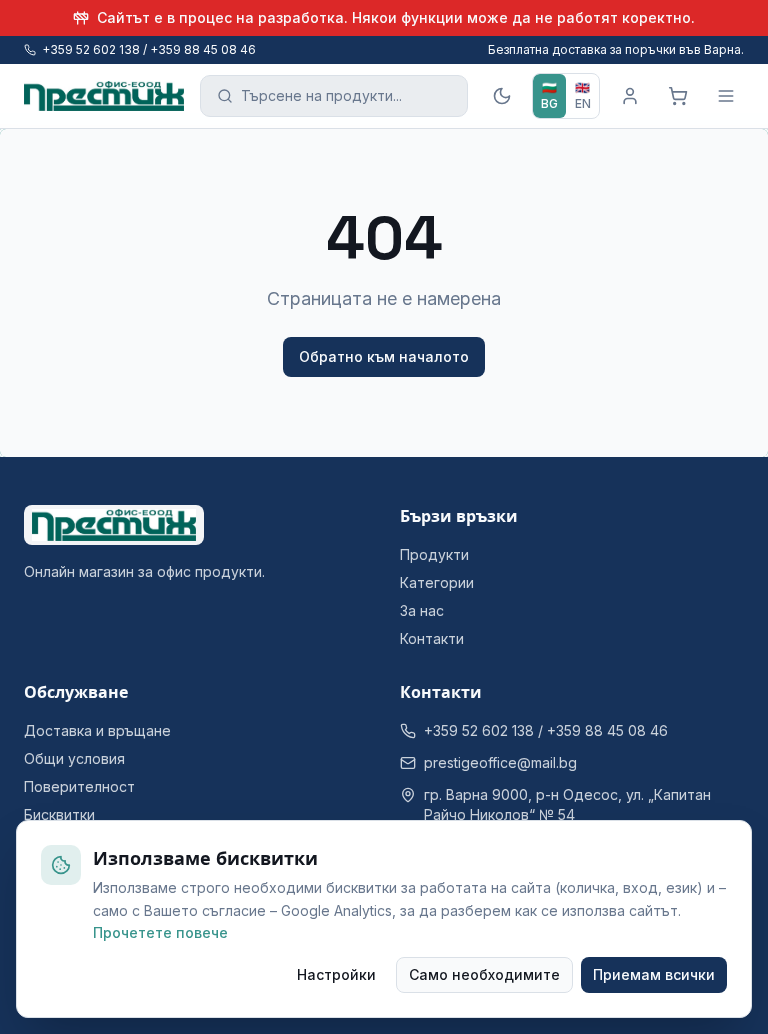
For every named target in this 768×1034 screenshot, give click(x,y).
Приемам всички (654, 974)
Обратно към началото (384, 356)
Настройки (336, 974)
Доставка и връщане (97, 730)
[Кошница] (678, 96)
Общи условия (74, 758)
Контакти (432, 638)
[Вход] (630, 96)
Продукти (434, 554)
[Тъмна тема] (502, 96)
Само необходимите (484, 974)
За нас (422, 610)
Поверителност (79, 786)
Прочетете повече (160, 932)
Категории (437, 582)
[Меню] (726, 96)
